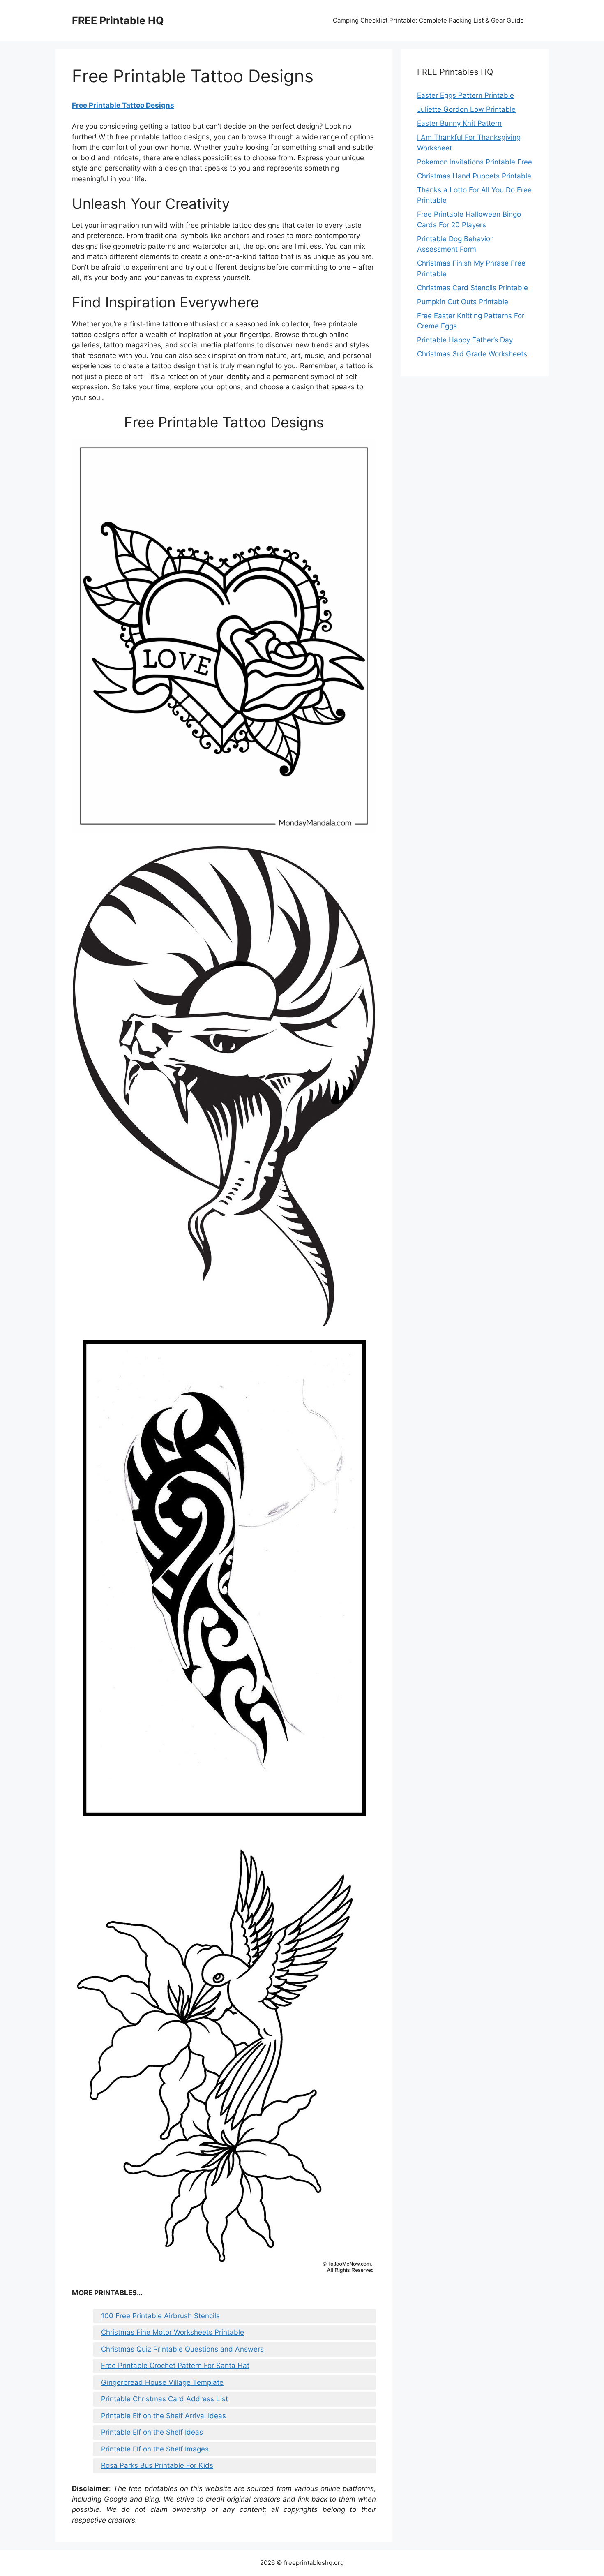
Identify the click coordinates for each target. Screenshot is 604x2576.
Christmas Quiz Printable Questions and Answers (182, 2349)
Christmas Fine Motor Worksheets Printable (173, 2332)
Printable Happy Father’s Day (465, 340)
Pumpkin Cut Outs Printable (463, 302)
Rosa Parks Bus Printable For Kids (157, 2465)
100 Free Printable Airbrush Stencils (160, 2316)
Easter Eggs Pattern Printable (466, 95)
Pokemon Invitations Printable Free (475, 162)
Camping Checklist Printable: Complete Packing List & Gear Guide (428, 20)
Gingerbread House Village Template (162, 2382)
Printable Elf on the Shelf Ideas (152, 2432)
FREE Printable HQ (118, 21)
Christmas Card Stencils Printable (473, 288)
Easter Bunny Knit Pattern (459, 123)
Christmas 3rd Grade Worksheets (472, 354)
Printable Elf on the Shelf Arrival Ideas (164, 2416)
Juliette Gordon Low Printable (466, 109)
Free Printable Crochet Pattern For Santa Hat (175, 2366)
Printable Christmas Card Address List (165, 2399)
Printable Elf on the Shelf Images (155, 2449)
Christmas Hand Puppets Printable (474, 176)
